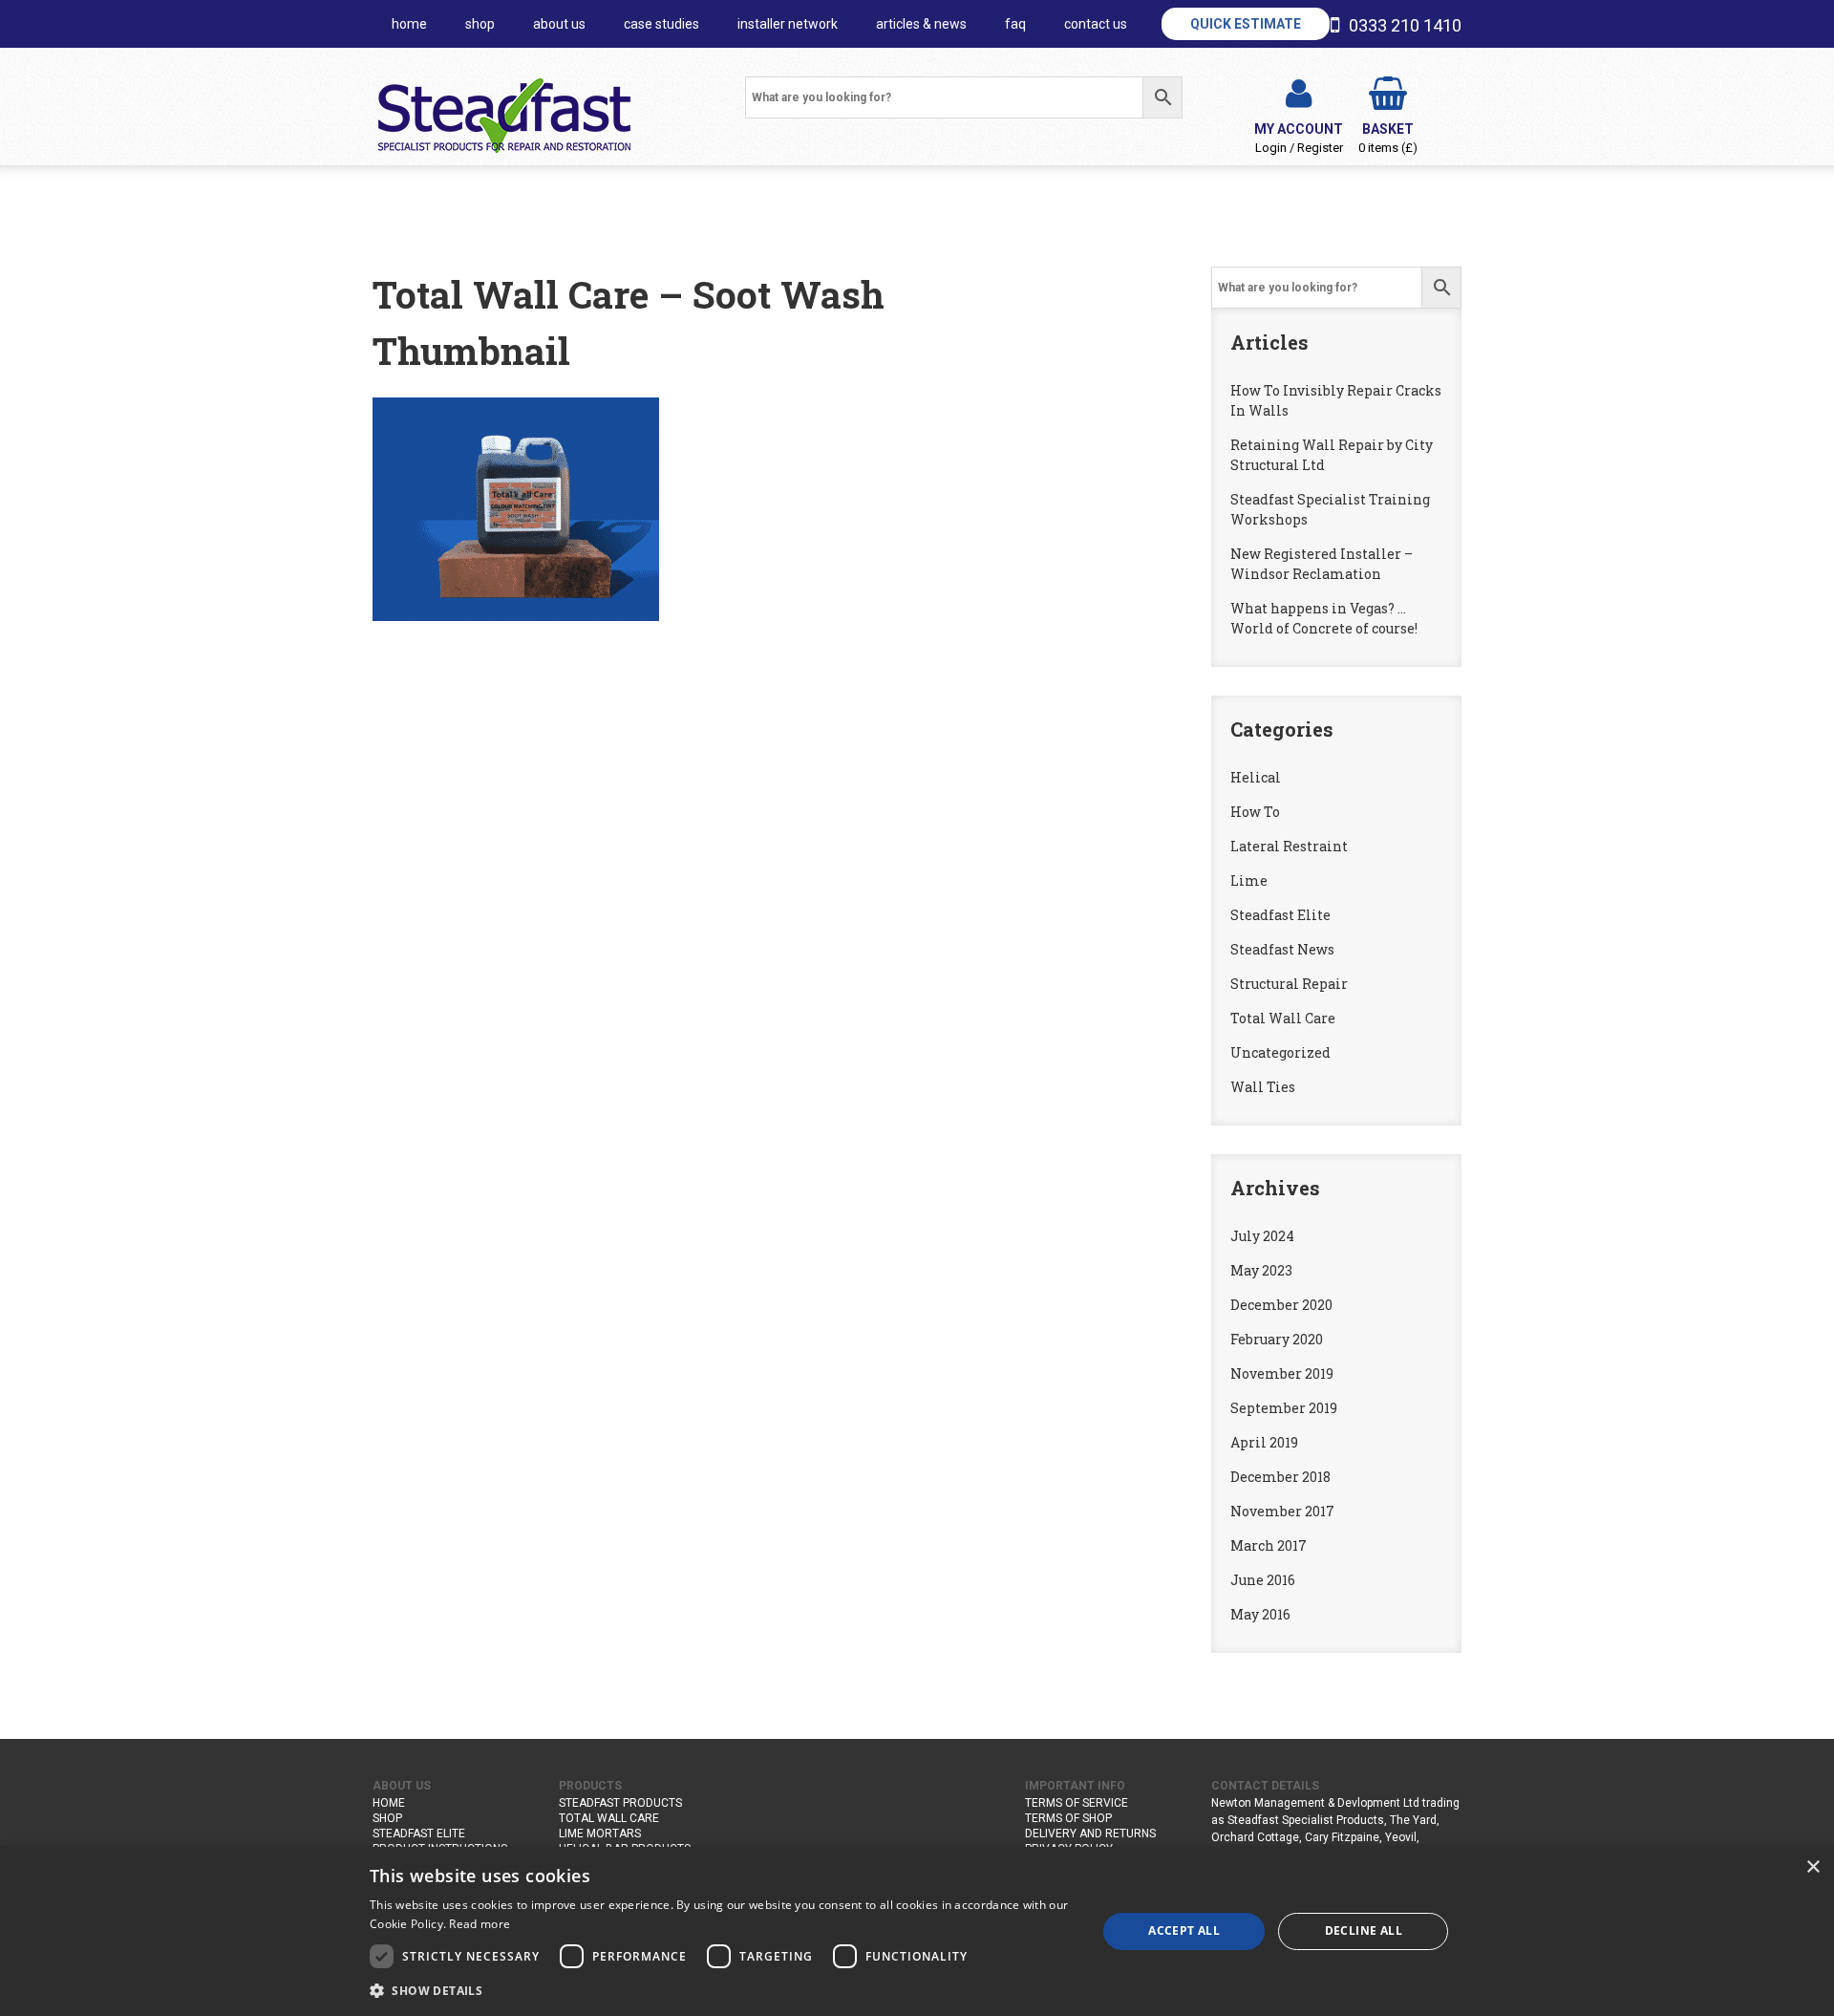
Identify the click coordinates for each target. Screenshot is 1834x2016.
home (409, 24)
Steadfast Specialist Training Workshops (1330, 509)
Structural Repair (1289, 984)
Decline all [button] (1364, 1930)
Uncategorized (1280, 1052)
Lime (1249, 880)
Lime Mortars (600, 1834)
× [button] (1813, 1867)
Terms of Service (1077, 1803)
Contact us (1096, 24)
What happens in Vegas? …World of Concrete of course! (1324, 618)
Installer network (788, 24)
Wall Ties (1263, 1087)
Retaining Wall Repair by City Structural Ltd (1332, 455)
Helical (1256, 777)
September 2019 (1284, 1408)
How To (1255, 812)
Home (389, 1803)
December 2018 (1280, 1477)
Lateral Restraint (1289, 846)
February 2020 (1277, 1339)
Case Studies (661, 24)
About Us (559, 24)
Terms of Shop (1068, 1818)
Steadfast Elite (1280, 915)
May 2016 (1260, 1614)
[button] (722, 1990)
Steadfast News (1282, 949)
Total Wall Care (1283, 1018)
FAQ (1015, 24)
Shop (480, 24)
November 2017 (1282, 1511)
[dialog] (917, 1931)
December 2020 (1281, 1305)
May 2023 (1261, 1270)
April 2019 (1264, 1442)
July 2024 (1262, 1236)
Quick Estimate (1246, 24)
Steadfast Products (620, 1803)
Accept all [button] (1184, 1930)
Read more (480, 1924)
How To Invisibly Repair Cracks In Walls (1336, 400)
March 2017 (1269, 1545)
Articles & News (921, 24)
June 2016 (1263, 1580)
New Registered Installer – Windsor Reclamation (1322, 564)
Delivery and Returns (1090, 1834)
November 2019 (1282, 1373)
